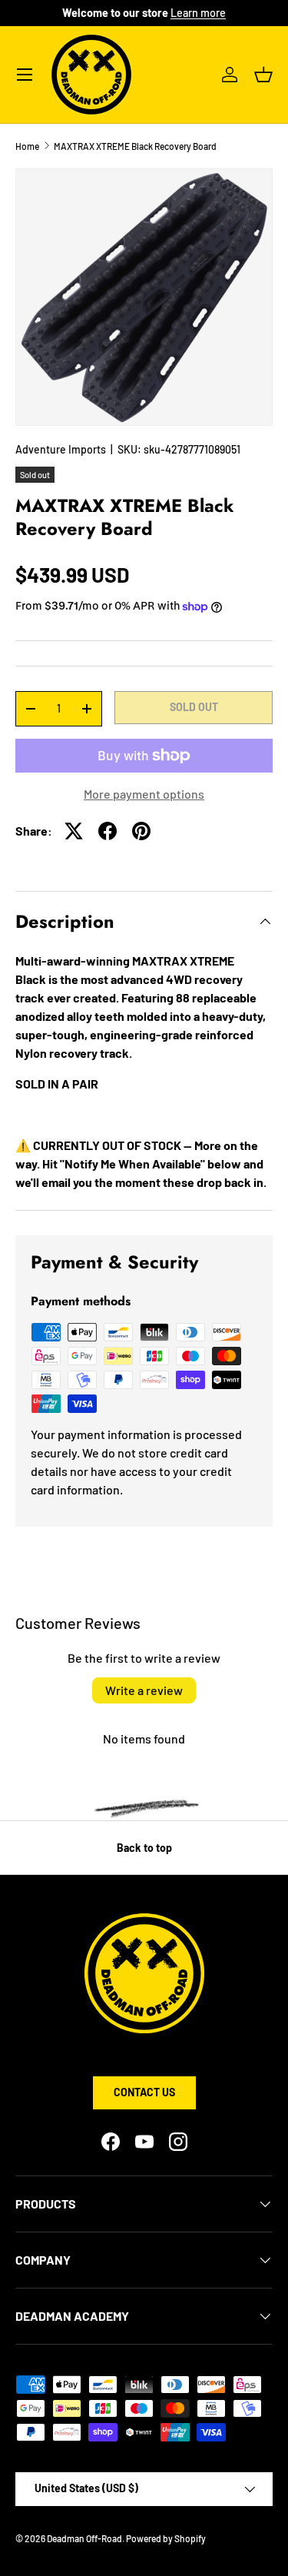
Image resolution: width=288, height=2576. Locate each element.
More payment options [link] (144, 794)
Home (27, 146)
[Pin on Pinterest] (141, 831)
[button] (263, 75)
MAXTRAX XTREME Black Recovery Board (135, 146)
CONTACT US (144, 2092)
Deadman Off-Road (84, 2538)
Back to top (144, 1848)
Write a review (144, 1690)
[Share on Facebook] (108, 831)
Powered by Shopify (166, 2538)
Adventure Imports (61, 449)
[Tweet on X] (74, 831)
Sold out (194, 707)
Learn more (198, 13)
